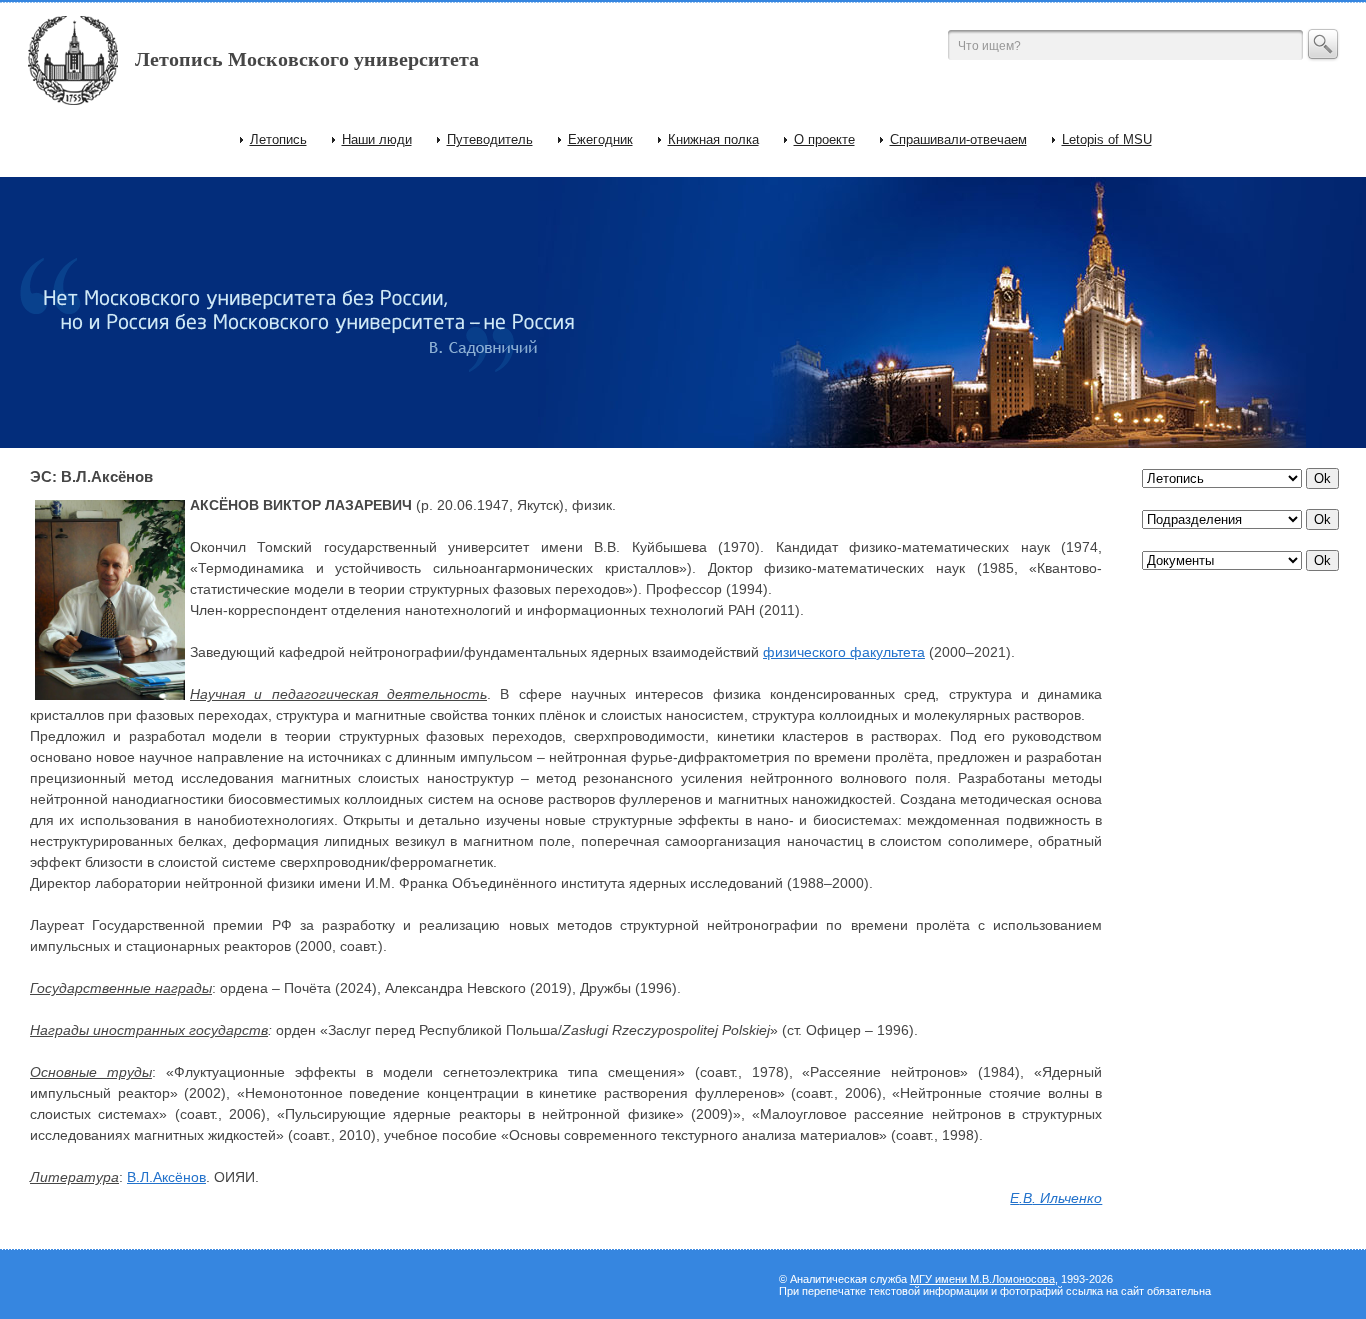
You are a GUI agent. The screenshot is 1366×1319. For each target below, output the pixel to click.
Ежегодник (600, 139)
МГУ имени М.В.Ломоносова (982, 1279)
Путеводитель (490, 139)
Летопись (278, 139)
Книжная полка (713, 139)
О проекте (824, 139)
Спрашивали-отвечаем (958, 139)
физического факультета (844, 652)
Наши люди (377, 139)
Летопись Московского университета (307, 59)
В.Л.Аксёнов (166, 1177)
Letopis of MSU (1107, 139)
